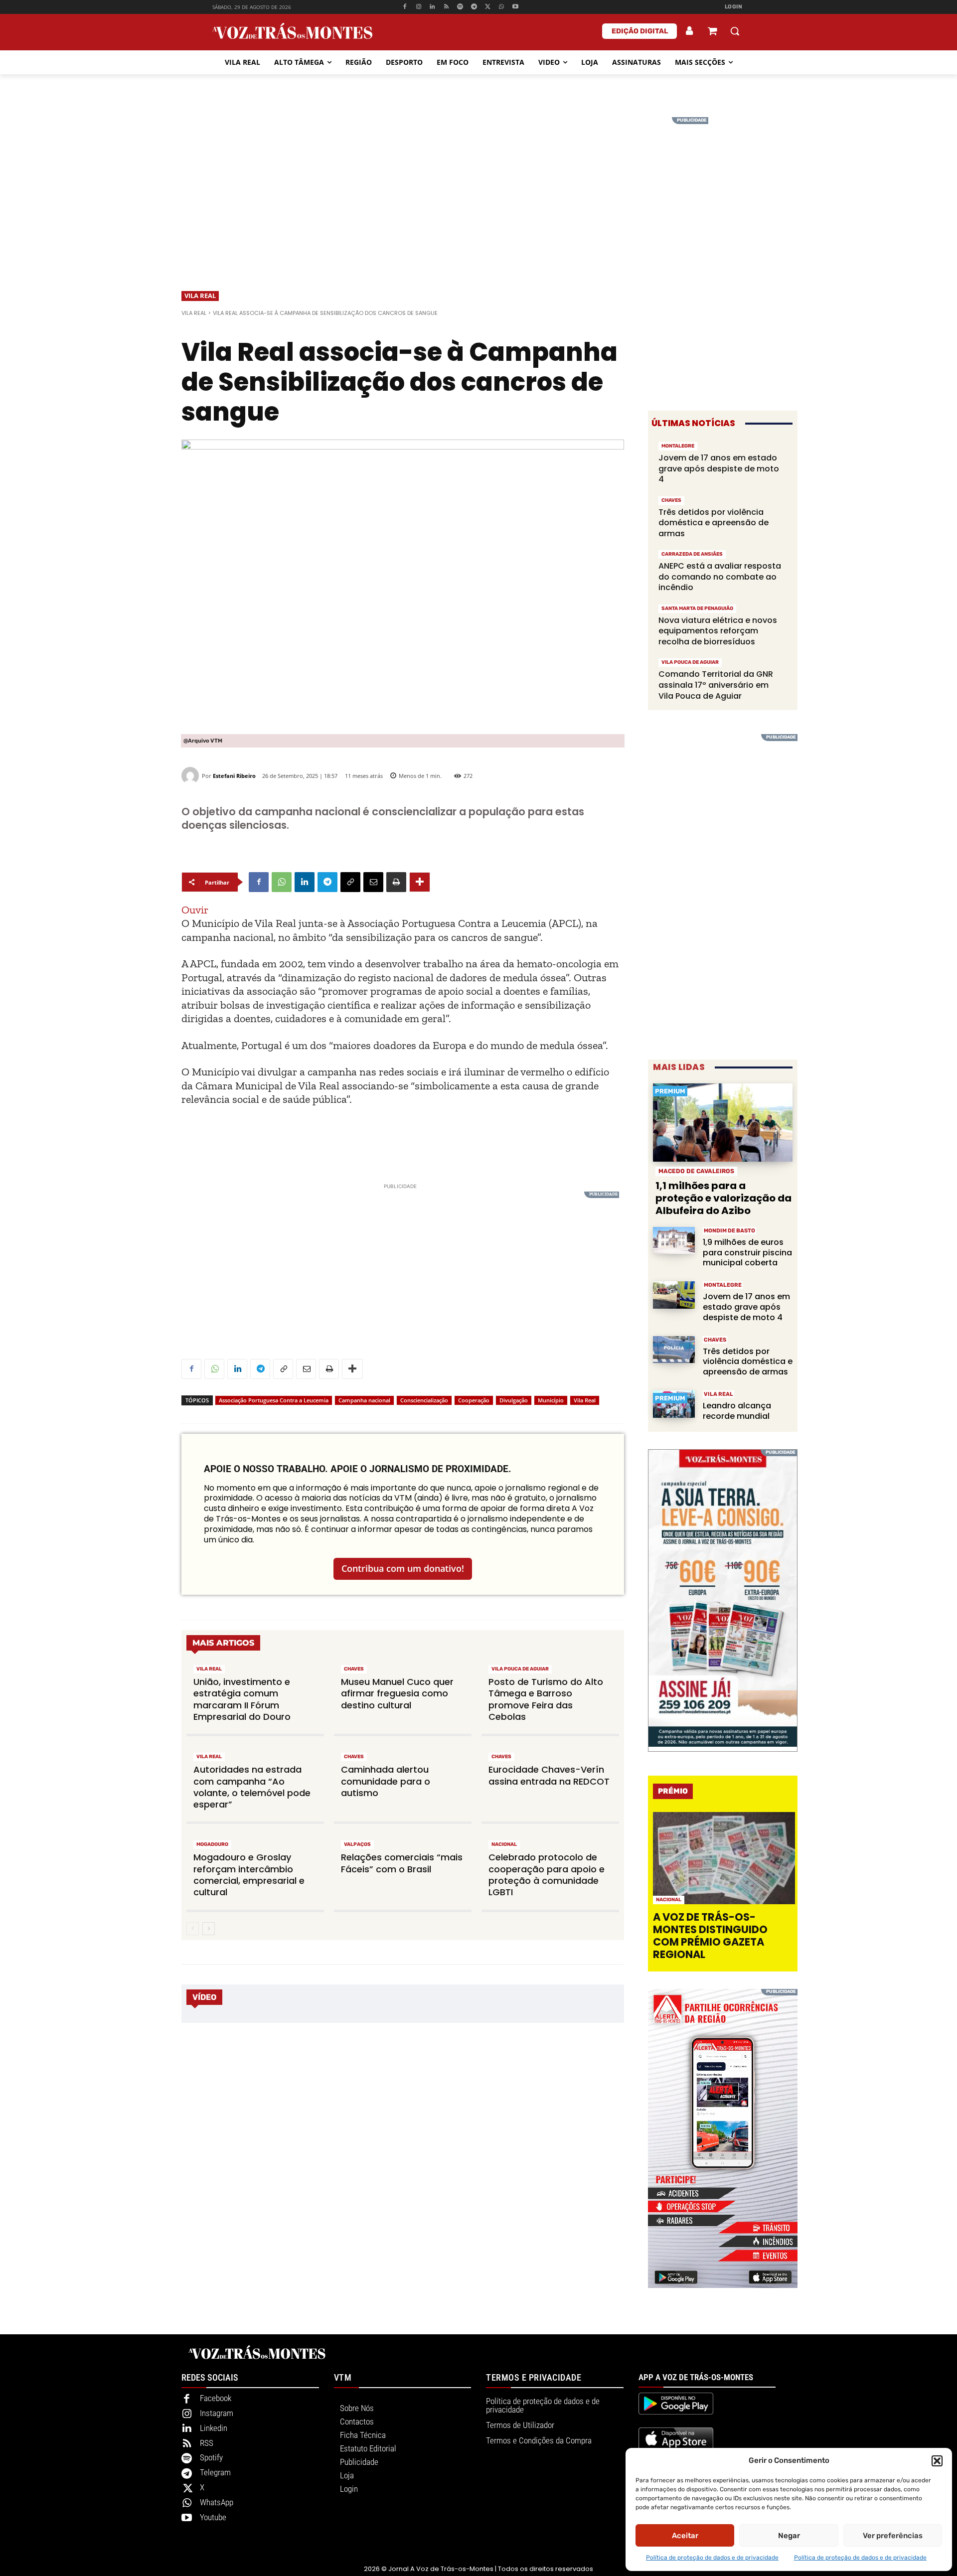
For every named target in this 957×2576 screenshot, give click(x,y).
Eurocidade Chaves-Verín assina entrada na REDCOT (549, 1775)
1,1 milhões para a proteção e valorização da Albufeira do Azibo (723, 1198)
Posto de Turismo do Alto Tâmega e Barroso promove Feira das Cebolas (546, 1699)
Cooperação (474, 1400)
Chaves (354, 1669)
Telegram (215, 2472)
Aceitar (685, 2536)
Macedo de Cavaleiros (696, 1171)
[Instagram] (418, 7)
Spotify (211, 2457)
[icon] (712, 32)
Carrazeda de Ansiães (692, 554)
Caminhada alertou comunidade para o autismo (386, 1781)
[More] (420, 882)
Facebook (216, 2398)
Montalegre (678, 446)
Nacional (504, 1844)
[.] (690, 31)
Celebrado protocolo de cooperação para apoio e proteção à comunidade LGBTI (547, 1875)
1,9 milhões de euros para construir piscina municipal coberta (747, 1253)
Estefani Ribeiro (234, 776)
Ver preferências (893, 2536)
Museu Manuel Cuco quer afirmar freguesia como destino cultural (397, 1693)
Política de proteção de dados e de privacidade (712, 2558)
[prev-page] (193, 1929)
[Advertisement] (478, 187)
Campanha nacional (364, 1400)
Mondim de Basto (729, 1231)
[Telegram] (474, 7)
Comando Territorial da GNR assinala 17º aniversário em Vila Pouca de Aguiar (716, 685)
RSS (207, 2443)
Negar (789, 2536)
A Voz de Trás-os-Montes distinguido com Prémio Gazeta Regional (710, 1936)
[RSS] (446, 7)
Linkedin (214, 2428)
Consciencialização (424, 1400)
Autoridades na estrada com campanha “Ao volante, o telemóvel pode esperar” (252, 1787)
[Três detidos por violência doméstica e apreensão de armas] (674, 1350)
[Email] (373, 882)
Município (551, 1400)
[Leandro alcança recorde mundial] (674, 1404)
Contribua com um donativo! (403, 1568)
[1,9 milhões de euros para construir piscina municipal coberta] (674, 1241)
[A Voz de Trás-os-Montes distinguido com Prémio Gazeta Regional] (724, 1858)
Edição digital (640, 31)
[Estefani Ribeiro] (192, 776)
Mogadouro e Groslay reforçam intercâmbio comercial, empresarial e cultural (249, 1875)
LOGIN (734, 7)
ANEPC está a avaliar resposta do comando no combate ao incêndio (720, 577)
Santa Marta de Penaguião (697, 608)
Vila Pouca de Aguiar (520, 1669)
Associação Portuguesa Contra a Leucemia (274, 1400)
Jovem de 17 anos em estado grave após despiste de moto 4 (719, 468)
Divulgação (514, 1400)
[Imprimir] (396, 882)
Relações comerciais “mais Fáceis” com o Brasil (402, 1863)
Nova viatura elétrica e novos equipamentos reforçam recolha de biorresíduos (718, 631)
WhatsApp (217, 2502)
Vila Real (200, 296)
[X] (488, 7)
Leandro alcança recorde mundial (737, 1411)
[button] (937, 2461)
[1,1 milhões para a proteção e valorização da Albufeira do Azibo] (723, 1123)
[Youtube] (516, 7)
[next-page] (209, 1929)
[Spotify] (460, 7)
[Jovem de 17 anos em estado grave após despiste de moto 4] (674, 1295)
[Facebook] (404, 7)
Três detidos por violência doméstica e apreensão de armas (714, 523)
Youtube (213, 2517)
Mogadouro (212, 1844)
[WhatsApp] (502, 7)
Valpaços (357, 1844)
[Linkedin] (432, 7)
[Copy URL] (350, 882)
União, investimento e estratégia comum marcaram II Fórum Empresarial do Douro (242, 1699)
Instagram (217, 2413)
